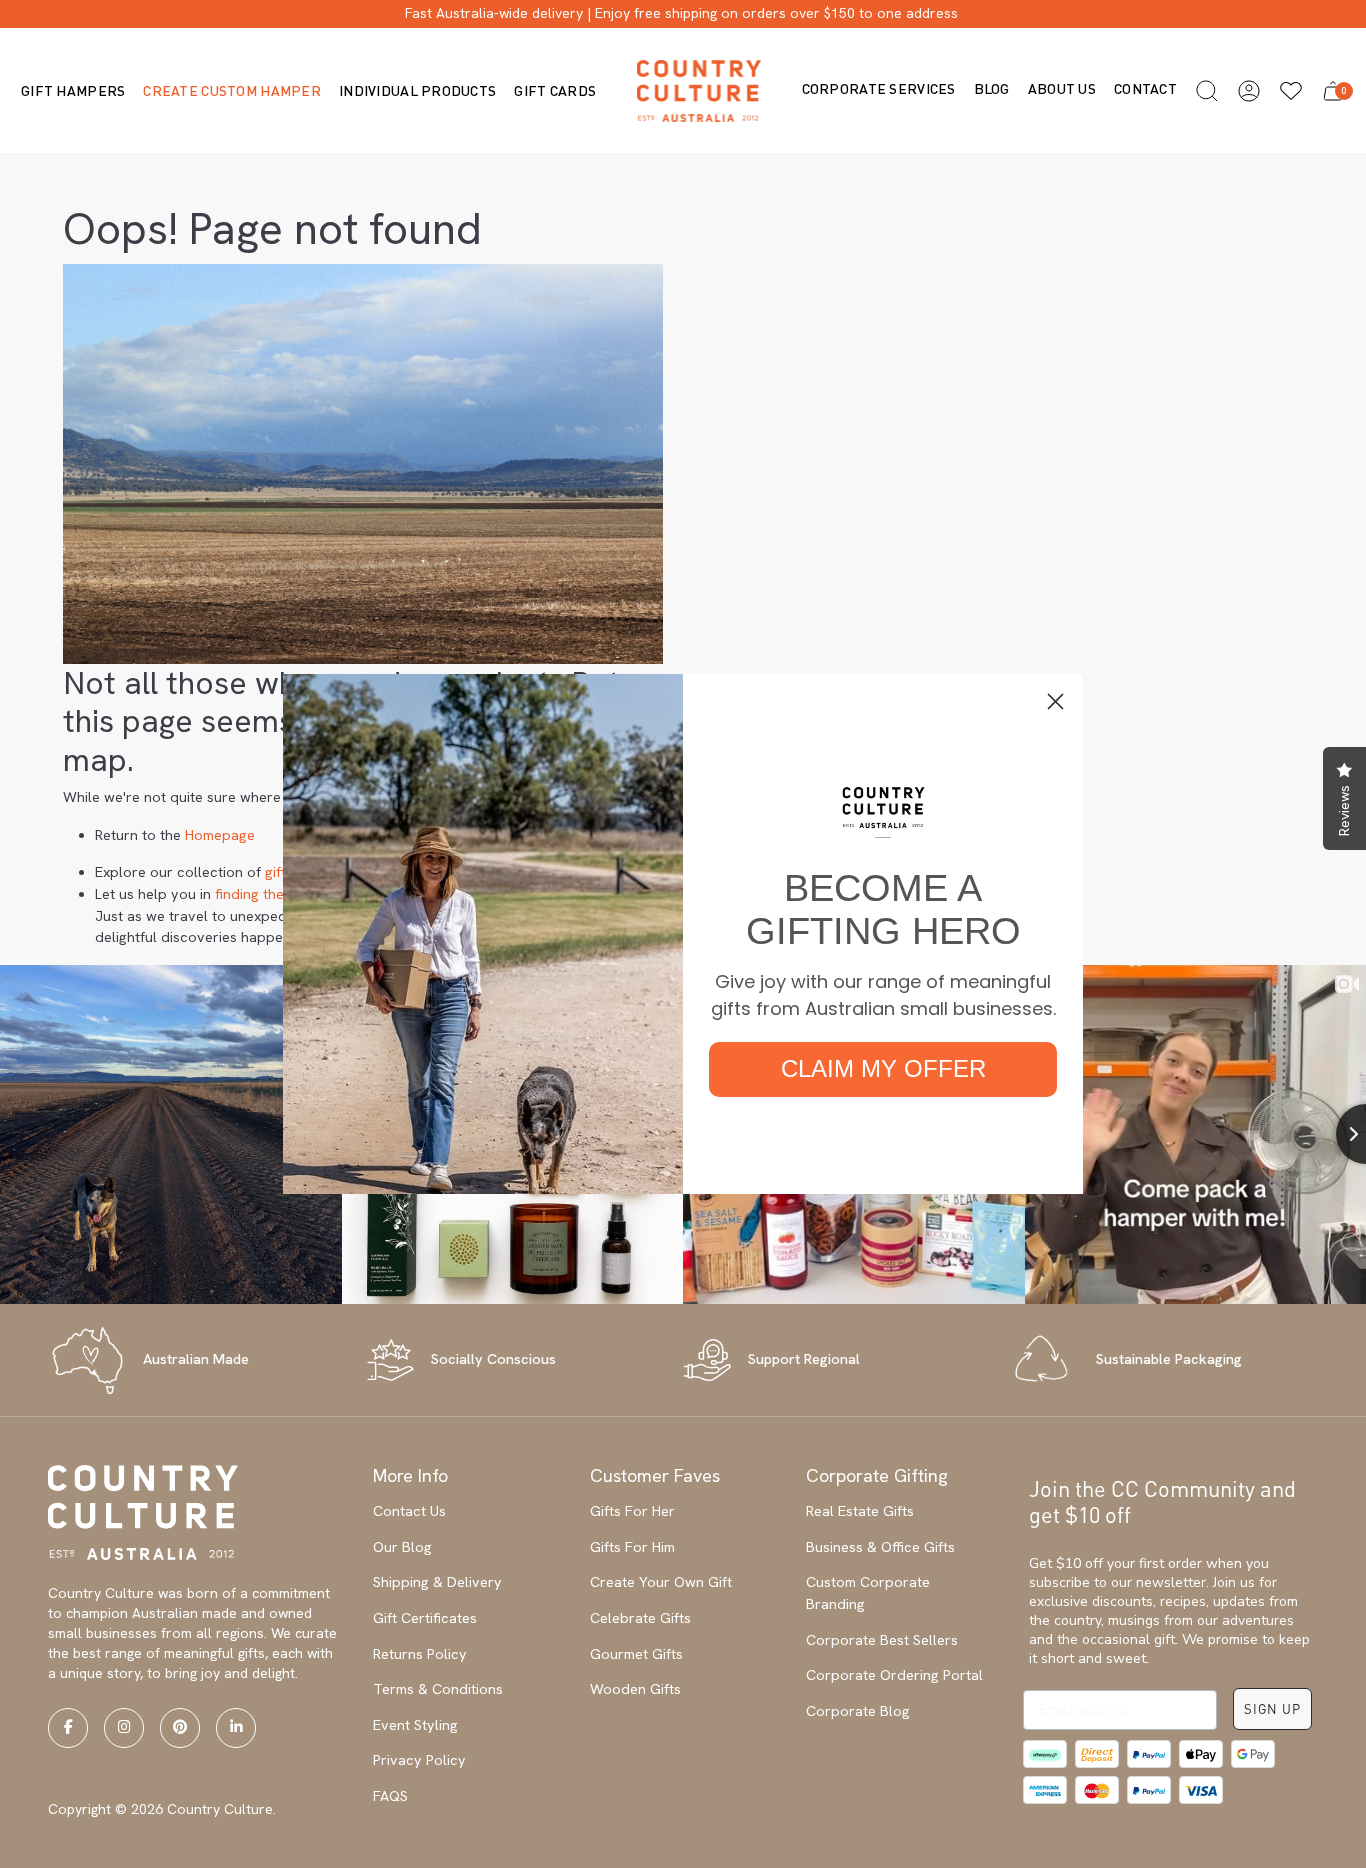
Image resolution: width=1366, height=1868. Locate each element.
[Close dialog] (1055, 701)
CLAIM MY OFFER (883, 1068)
